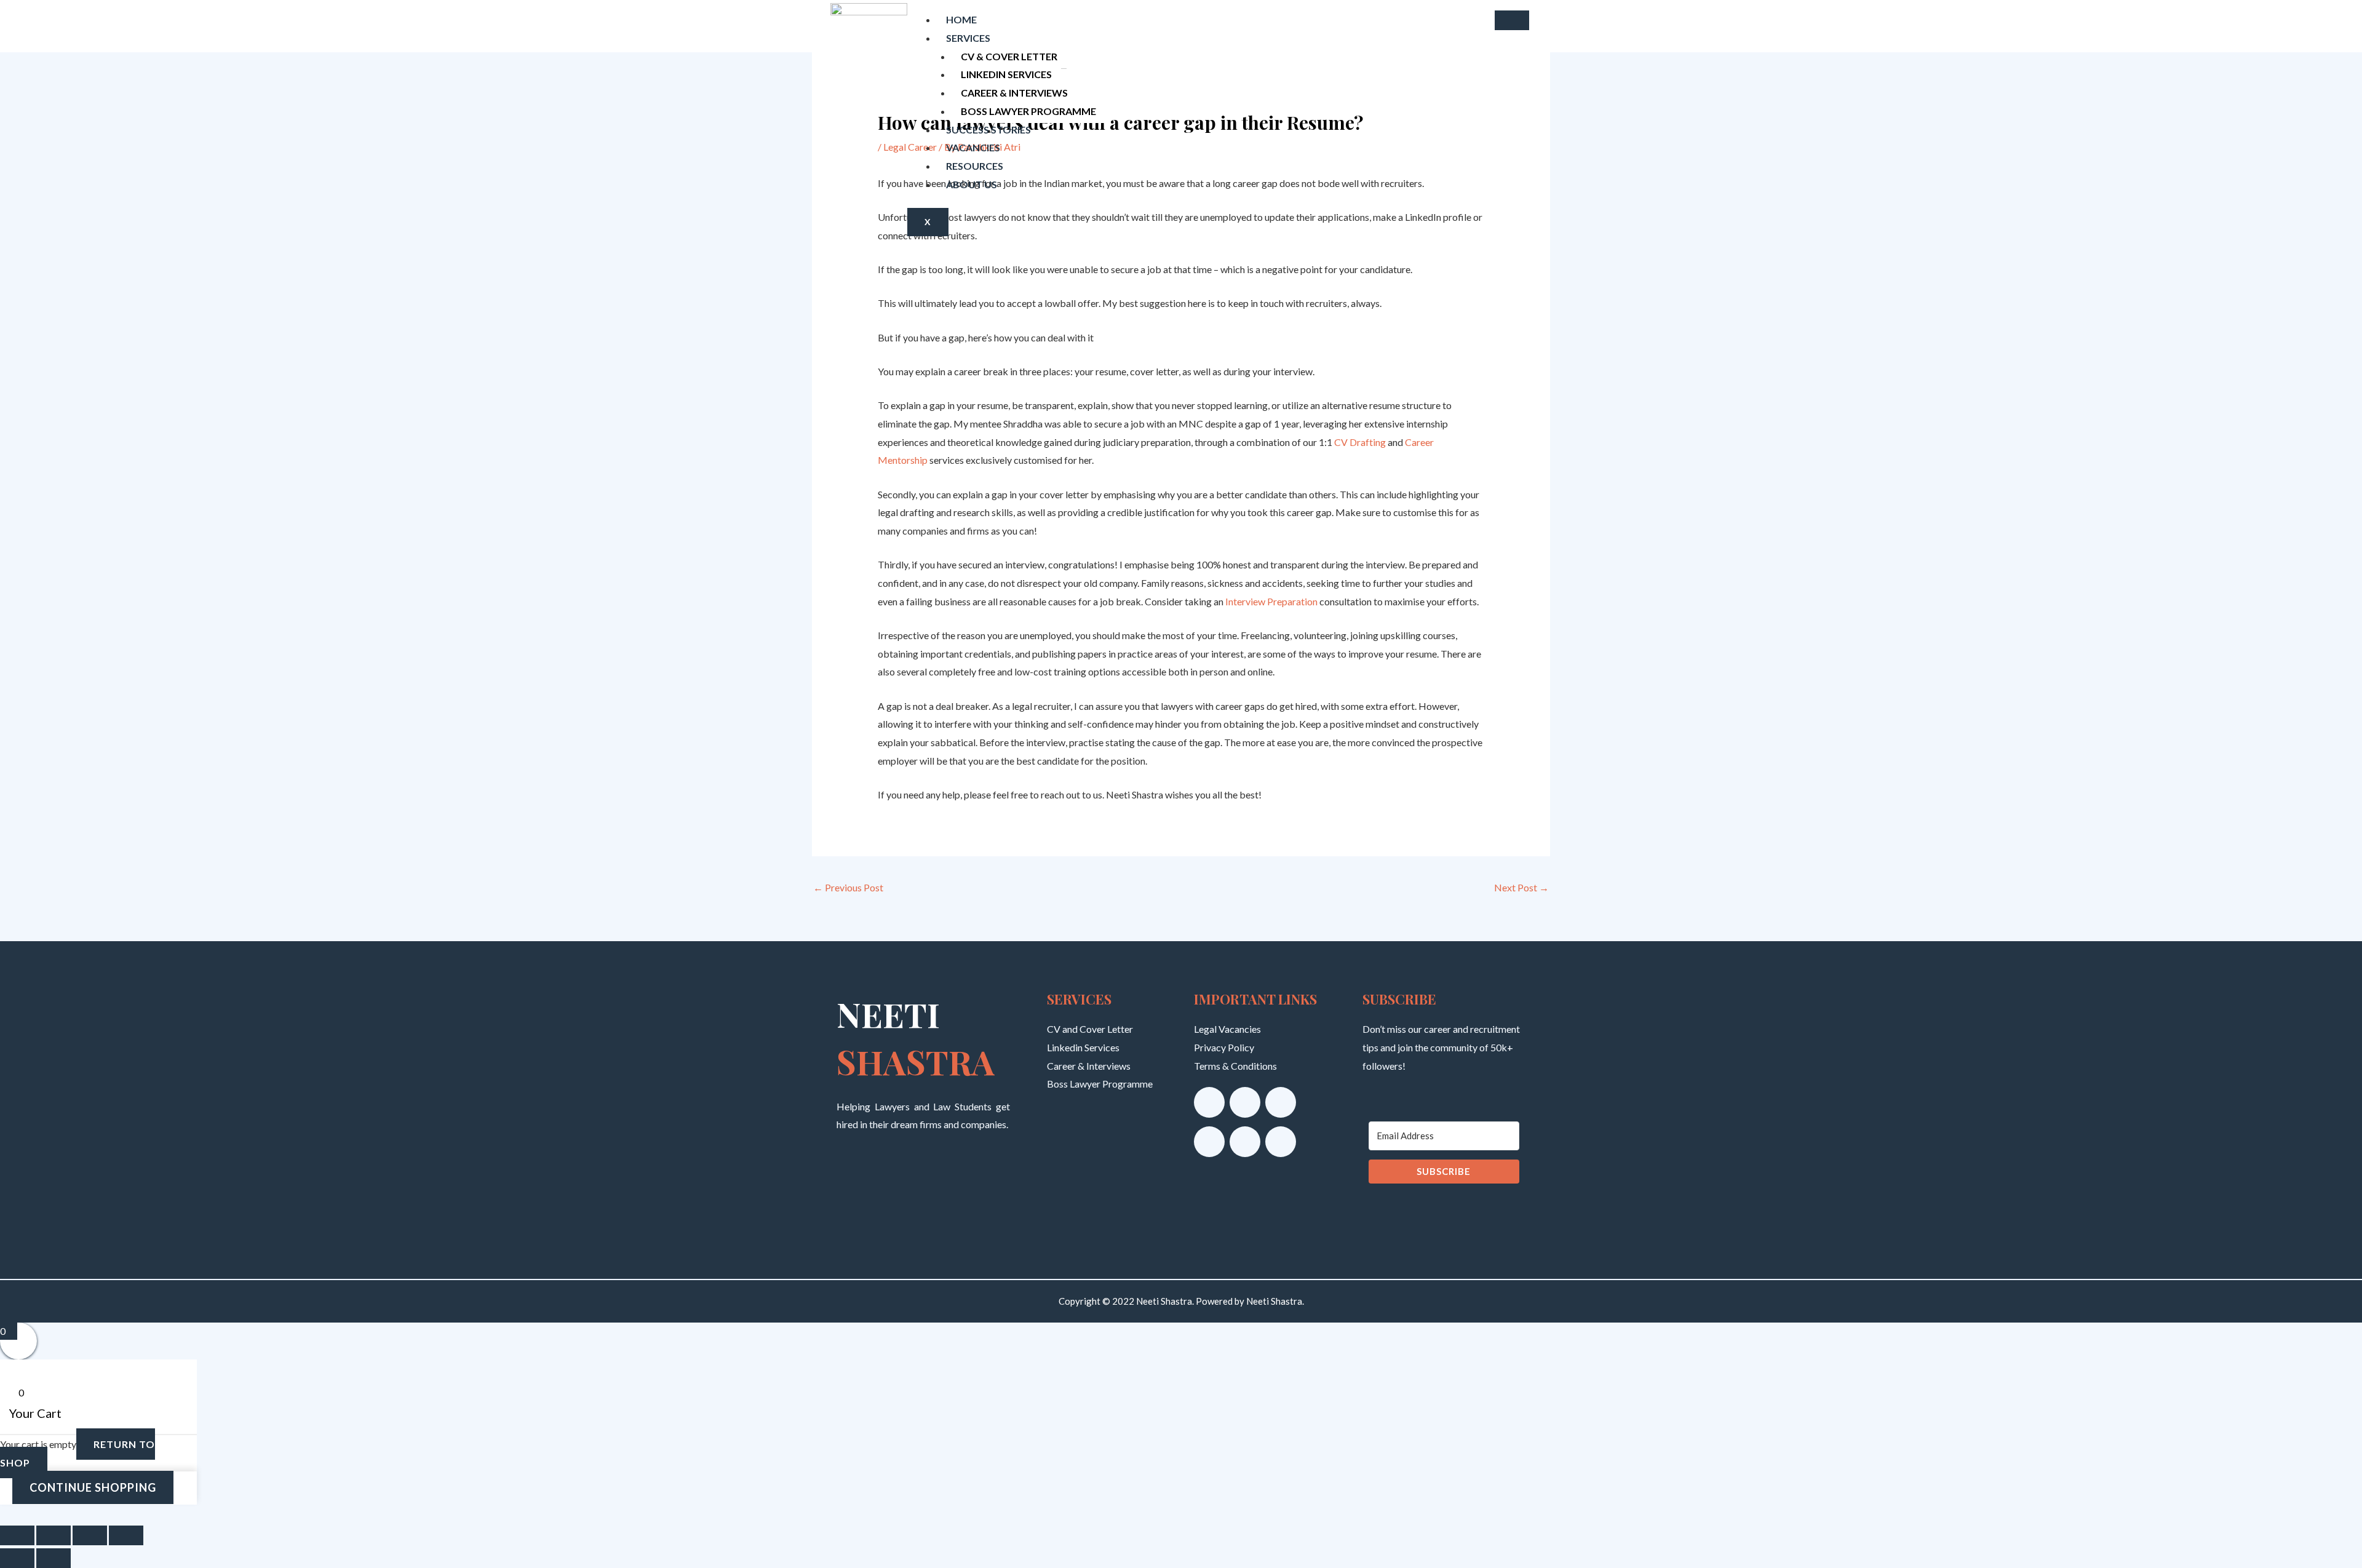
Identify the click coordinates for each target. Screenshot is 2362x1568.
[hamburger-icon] (1512, 20)
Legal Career (910, 147)
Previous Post (848, 887)
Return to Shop (78, 1453)
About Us (972, 184)
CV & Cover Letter (1009, 56)
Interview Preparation (1272, 601)
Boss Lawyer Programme (1028, 111)
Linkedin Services (1006, 74)
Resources (975, 166)
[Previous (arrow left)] (17, 1558)
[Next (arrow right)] (54, 1558)
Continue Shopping (93, 1487)
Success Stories (988, 129)
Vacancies (973, 147)
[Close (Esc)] (126, 1535)
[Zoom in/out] (17, 1535)
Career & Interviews (1014, 93)
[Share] (90, 1535)
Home (961, 19)
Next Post (1521, 887)
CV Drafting (1360, 442)
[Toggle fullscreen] (54, 1535)
